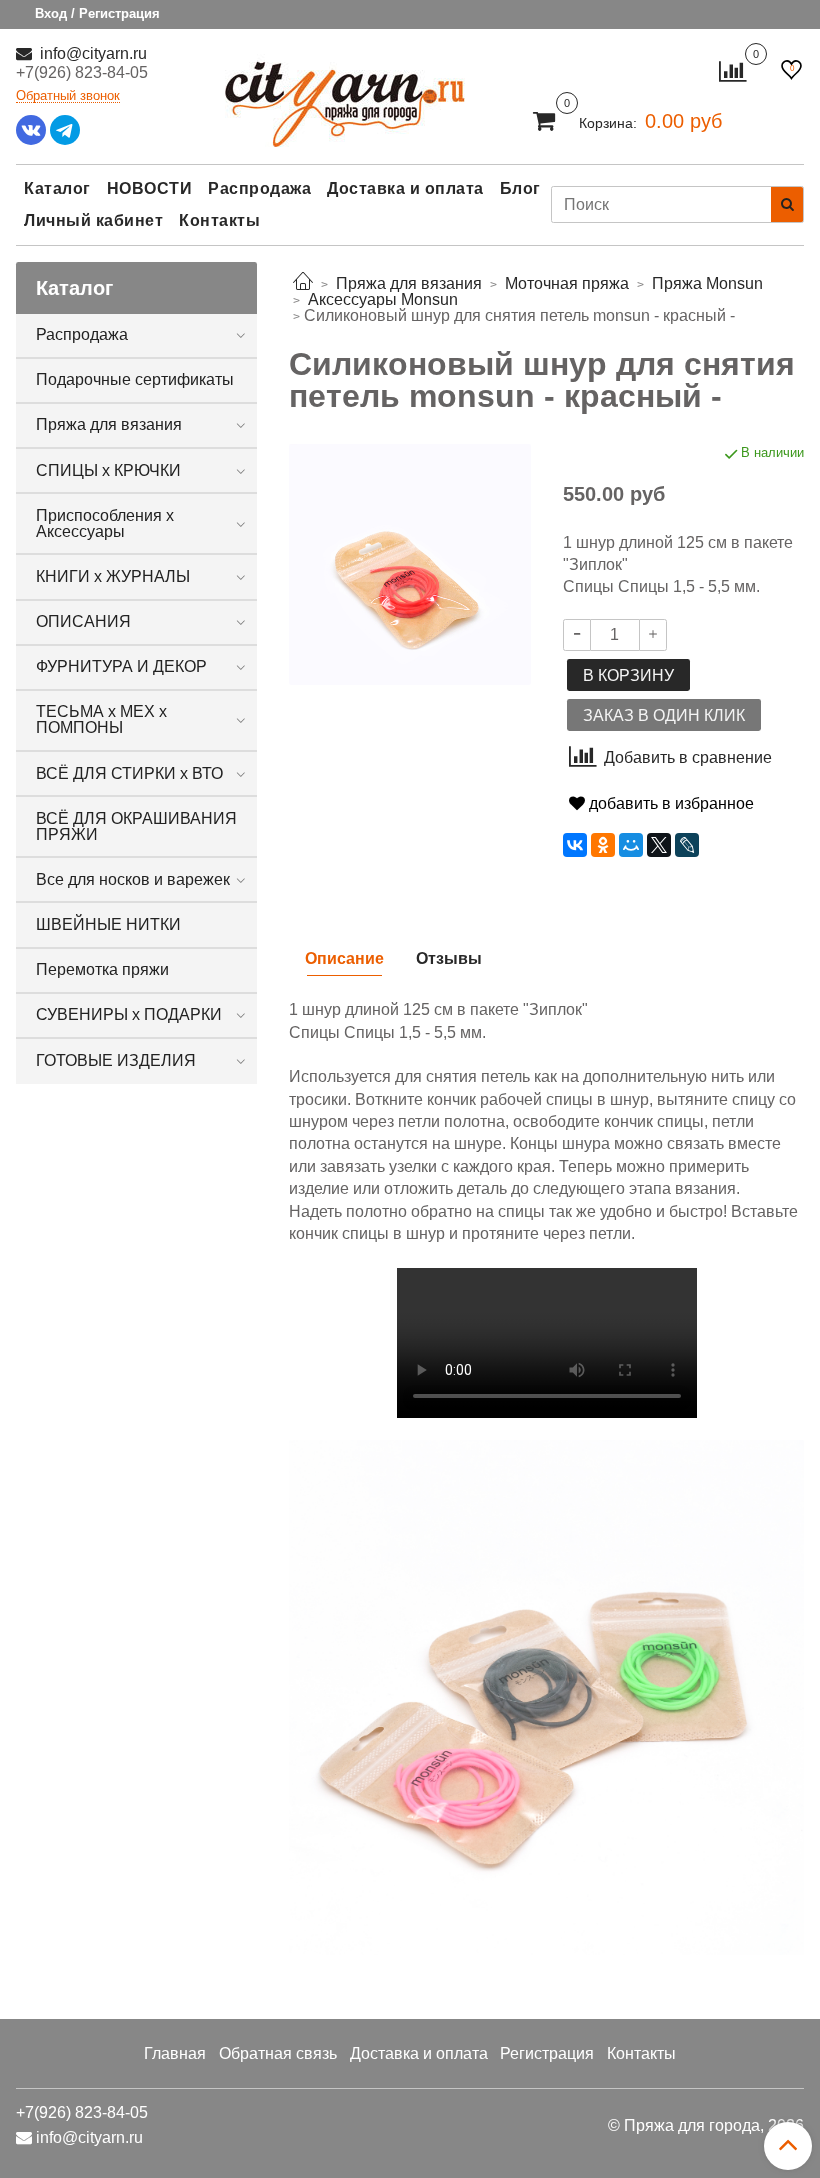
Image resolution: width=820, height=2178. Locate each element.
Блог (520, 188)
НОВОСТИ (150, 188)
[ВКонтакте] (575, 845)
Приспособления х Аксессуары (105, 523)
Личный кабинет (93, 220)
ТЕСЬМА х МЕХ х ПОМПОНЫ (101, 719)
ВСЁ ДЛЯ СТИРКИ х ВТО (129, 773)
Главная (175, 2053)
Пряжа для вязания (109, 424)
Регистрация (547, 2053)
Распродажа (259, 188)
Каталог (57, 188)
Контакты (219, 220)
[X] (659, 845)
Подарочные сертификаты (135, 379)
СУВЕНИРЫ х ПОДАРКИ (129, 1014)
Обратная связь (278, 2053)
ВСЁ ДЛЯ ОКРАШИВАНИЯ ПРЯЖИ (136, 826)
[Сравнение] (732, 70)
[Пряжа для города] (345, 91)
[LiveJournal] (687, 845)
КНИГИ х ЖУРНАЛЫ (113, 576)
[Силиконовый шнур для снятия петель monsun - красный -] (409, 562)
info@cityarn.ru (91, 53)
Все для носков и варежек (133, 879)
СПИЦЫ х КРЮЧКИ (108, 470)
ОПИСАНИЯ (83, 621)
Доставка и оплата (405, 188)
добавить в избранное (669, 803)
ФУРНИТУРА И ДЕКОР (121, 666)
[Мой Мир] (631, 845)
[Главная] (303, 283)
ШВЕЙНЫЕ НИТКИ (108, 924)
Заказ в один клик (664, 715)
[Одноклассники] (603, 845)
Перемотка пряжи (102, 969)
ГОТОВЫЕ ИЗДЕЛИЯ (116, 1060)
